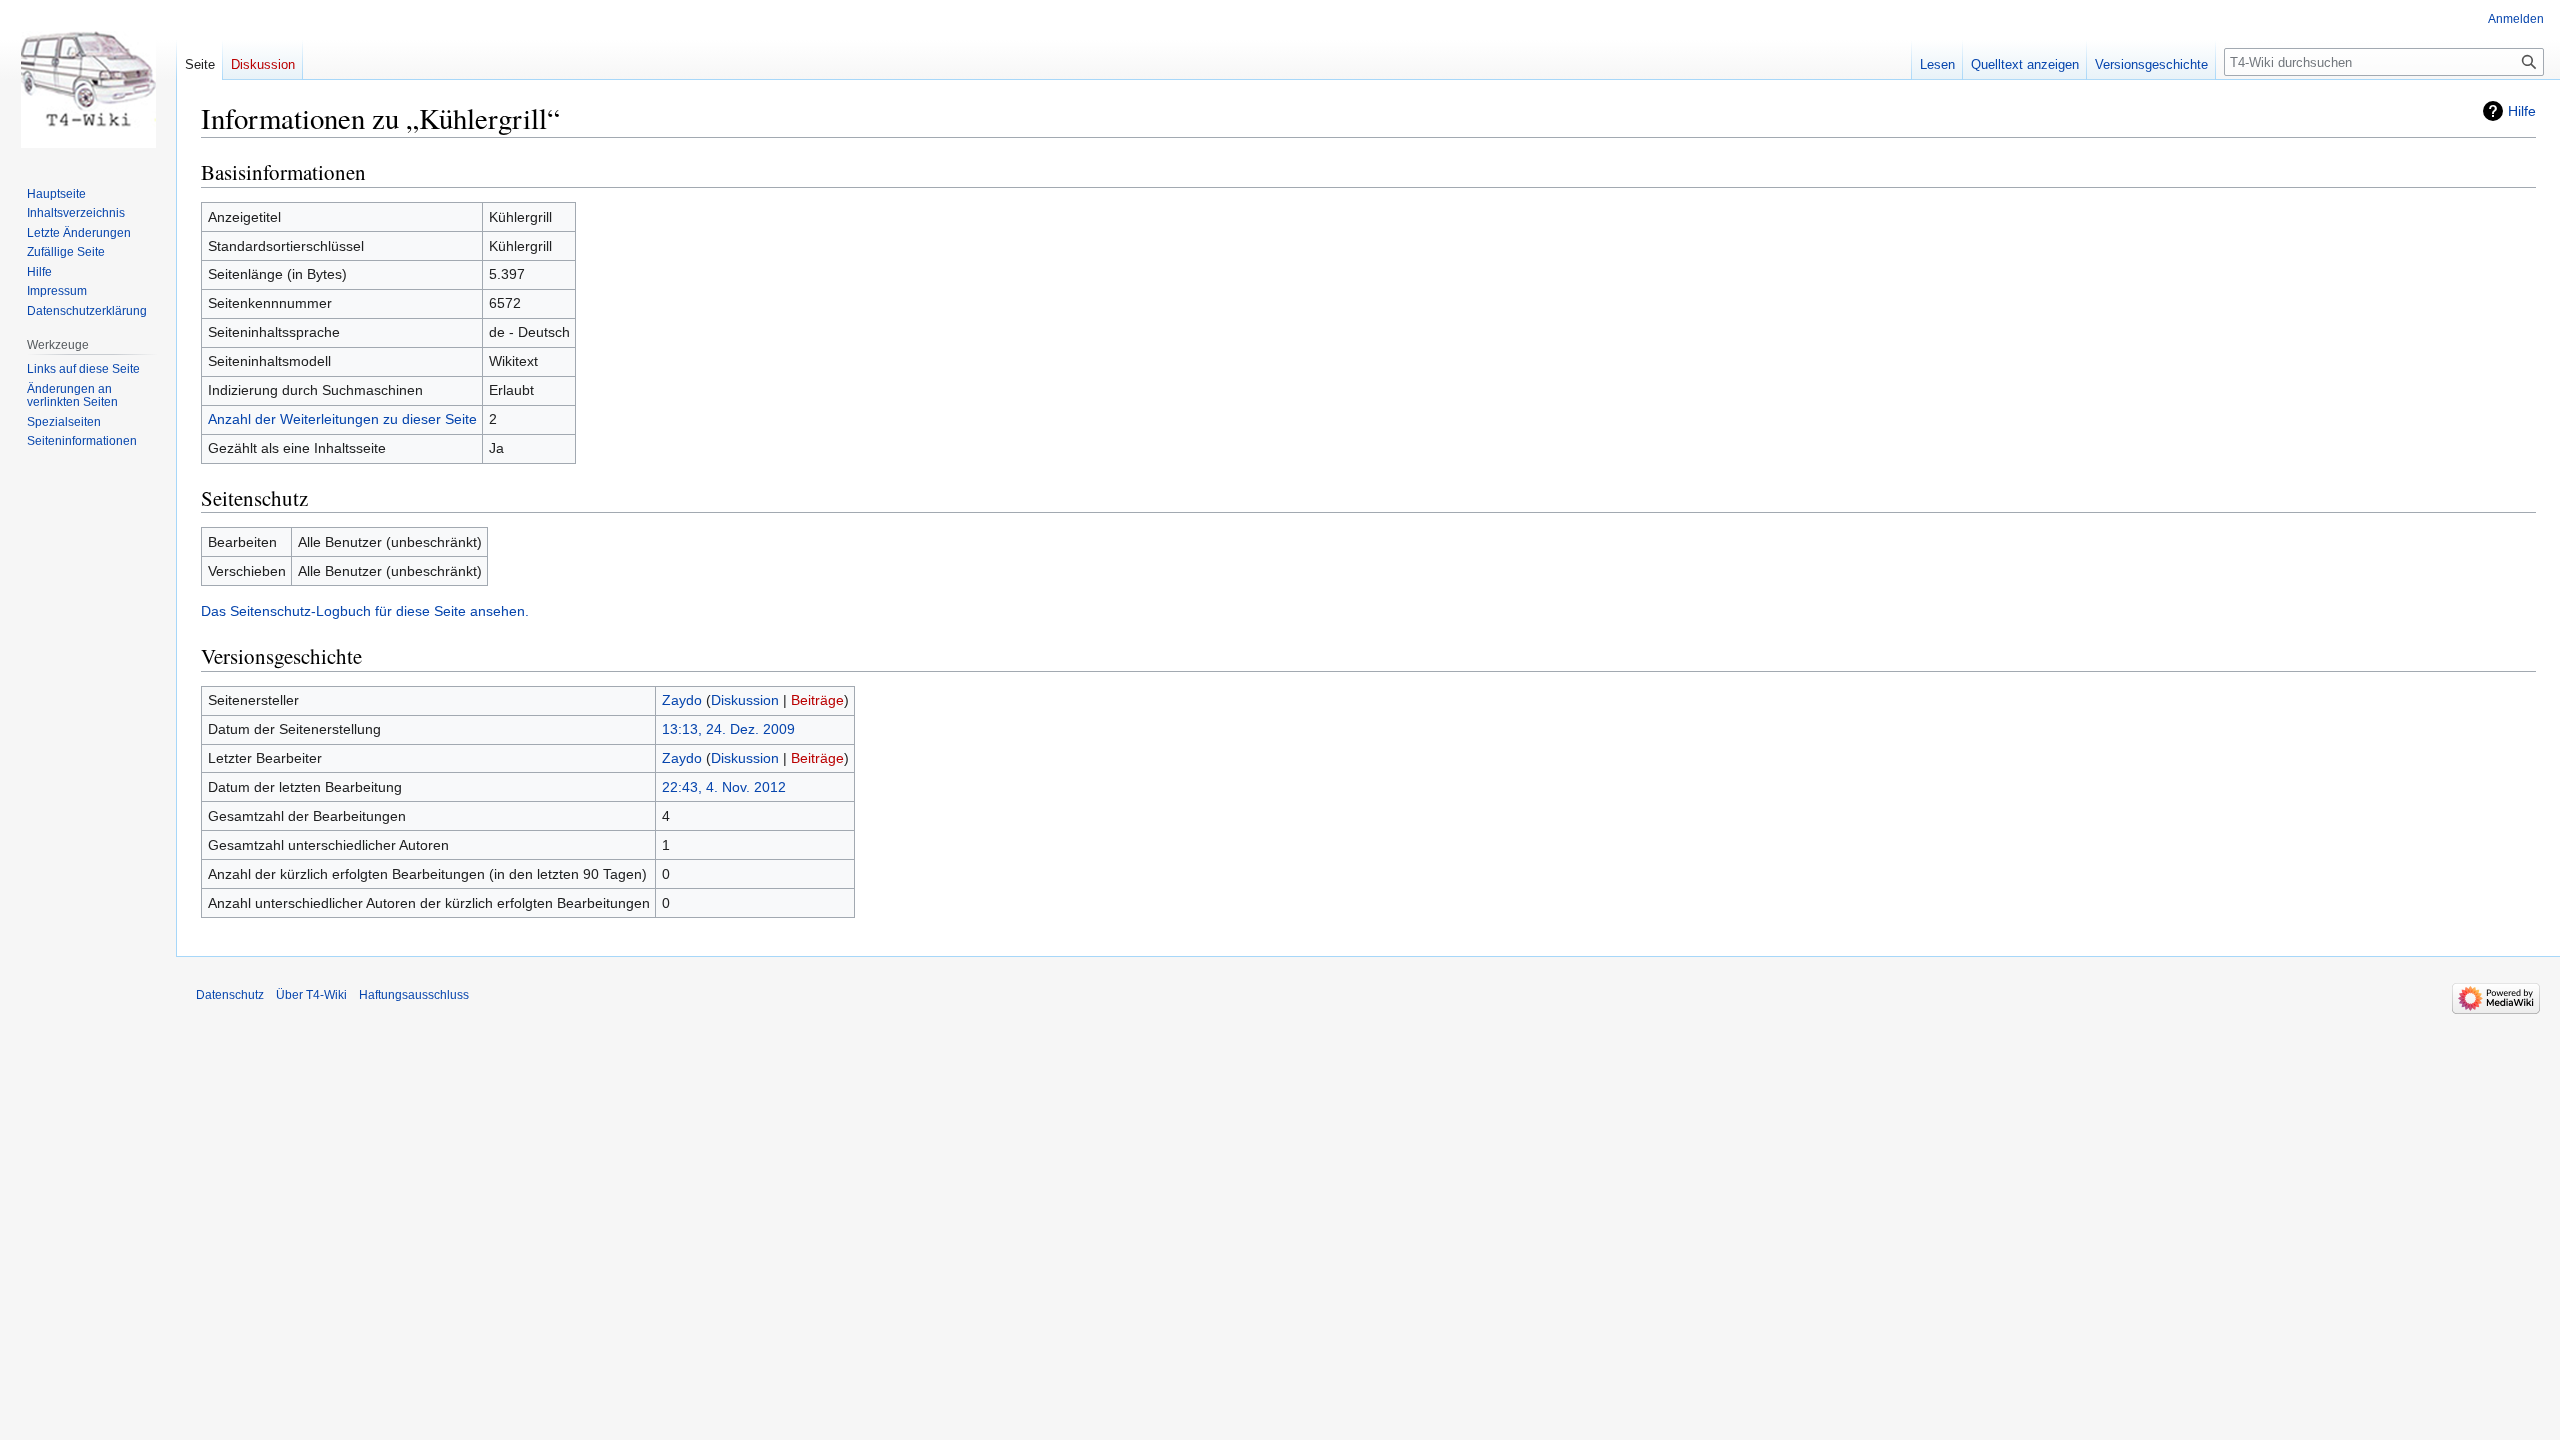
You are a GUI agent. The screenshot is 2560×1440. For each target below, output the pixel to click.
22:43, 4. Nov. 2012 (724, 787)
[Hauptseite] (88, 80)
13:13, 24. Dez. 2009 (728, 729)
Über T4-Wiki (311, 995)
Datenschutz (230, 995)
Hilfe (2522, 111)
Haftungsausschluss (414, 995)
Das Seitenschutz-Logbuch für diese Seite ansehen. (365, 611)
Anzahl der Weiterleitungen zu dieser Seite (342, 419)
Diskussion (745, 700)
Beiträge (817, 700)
